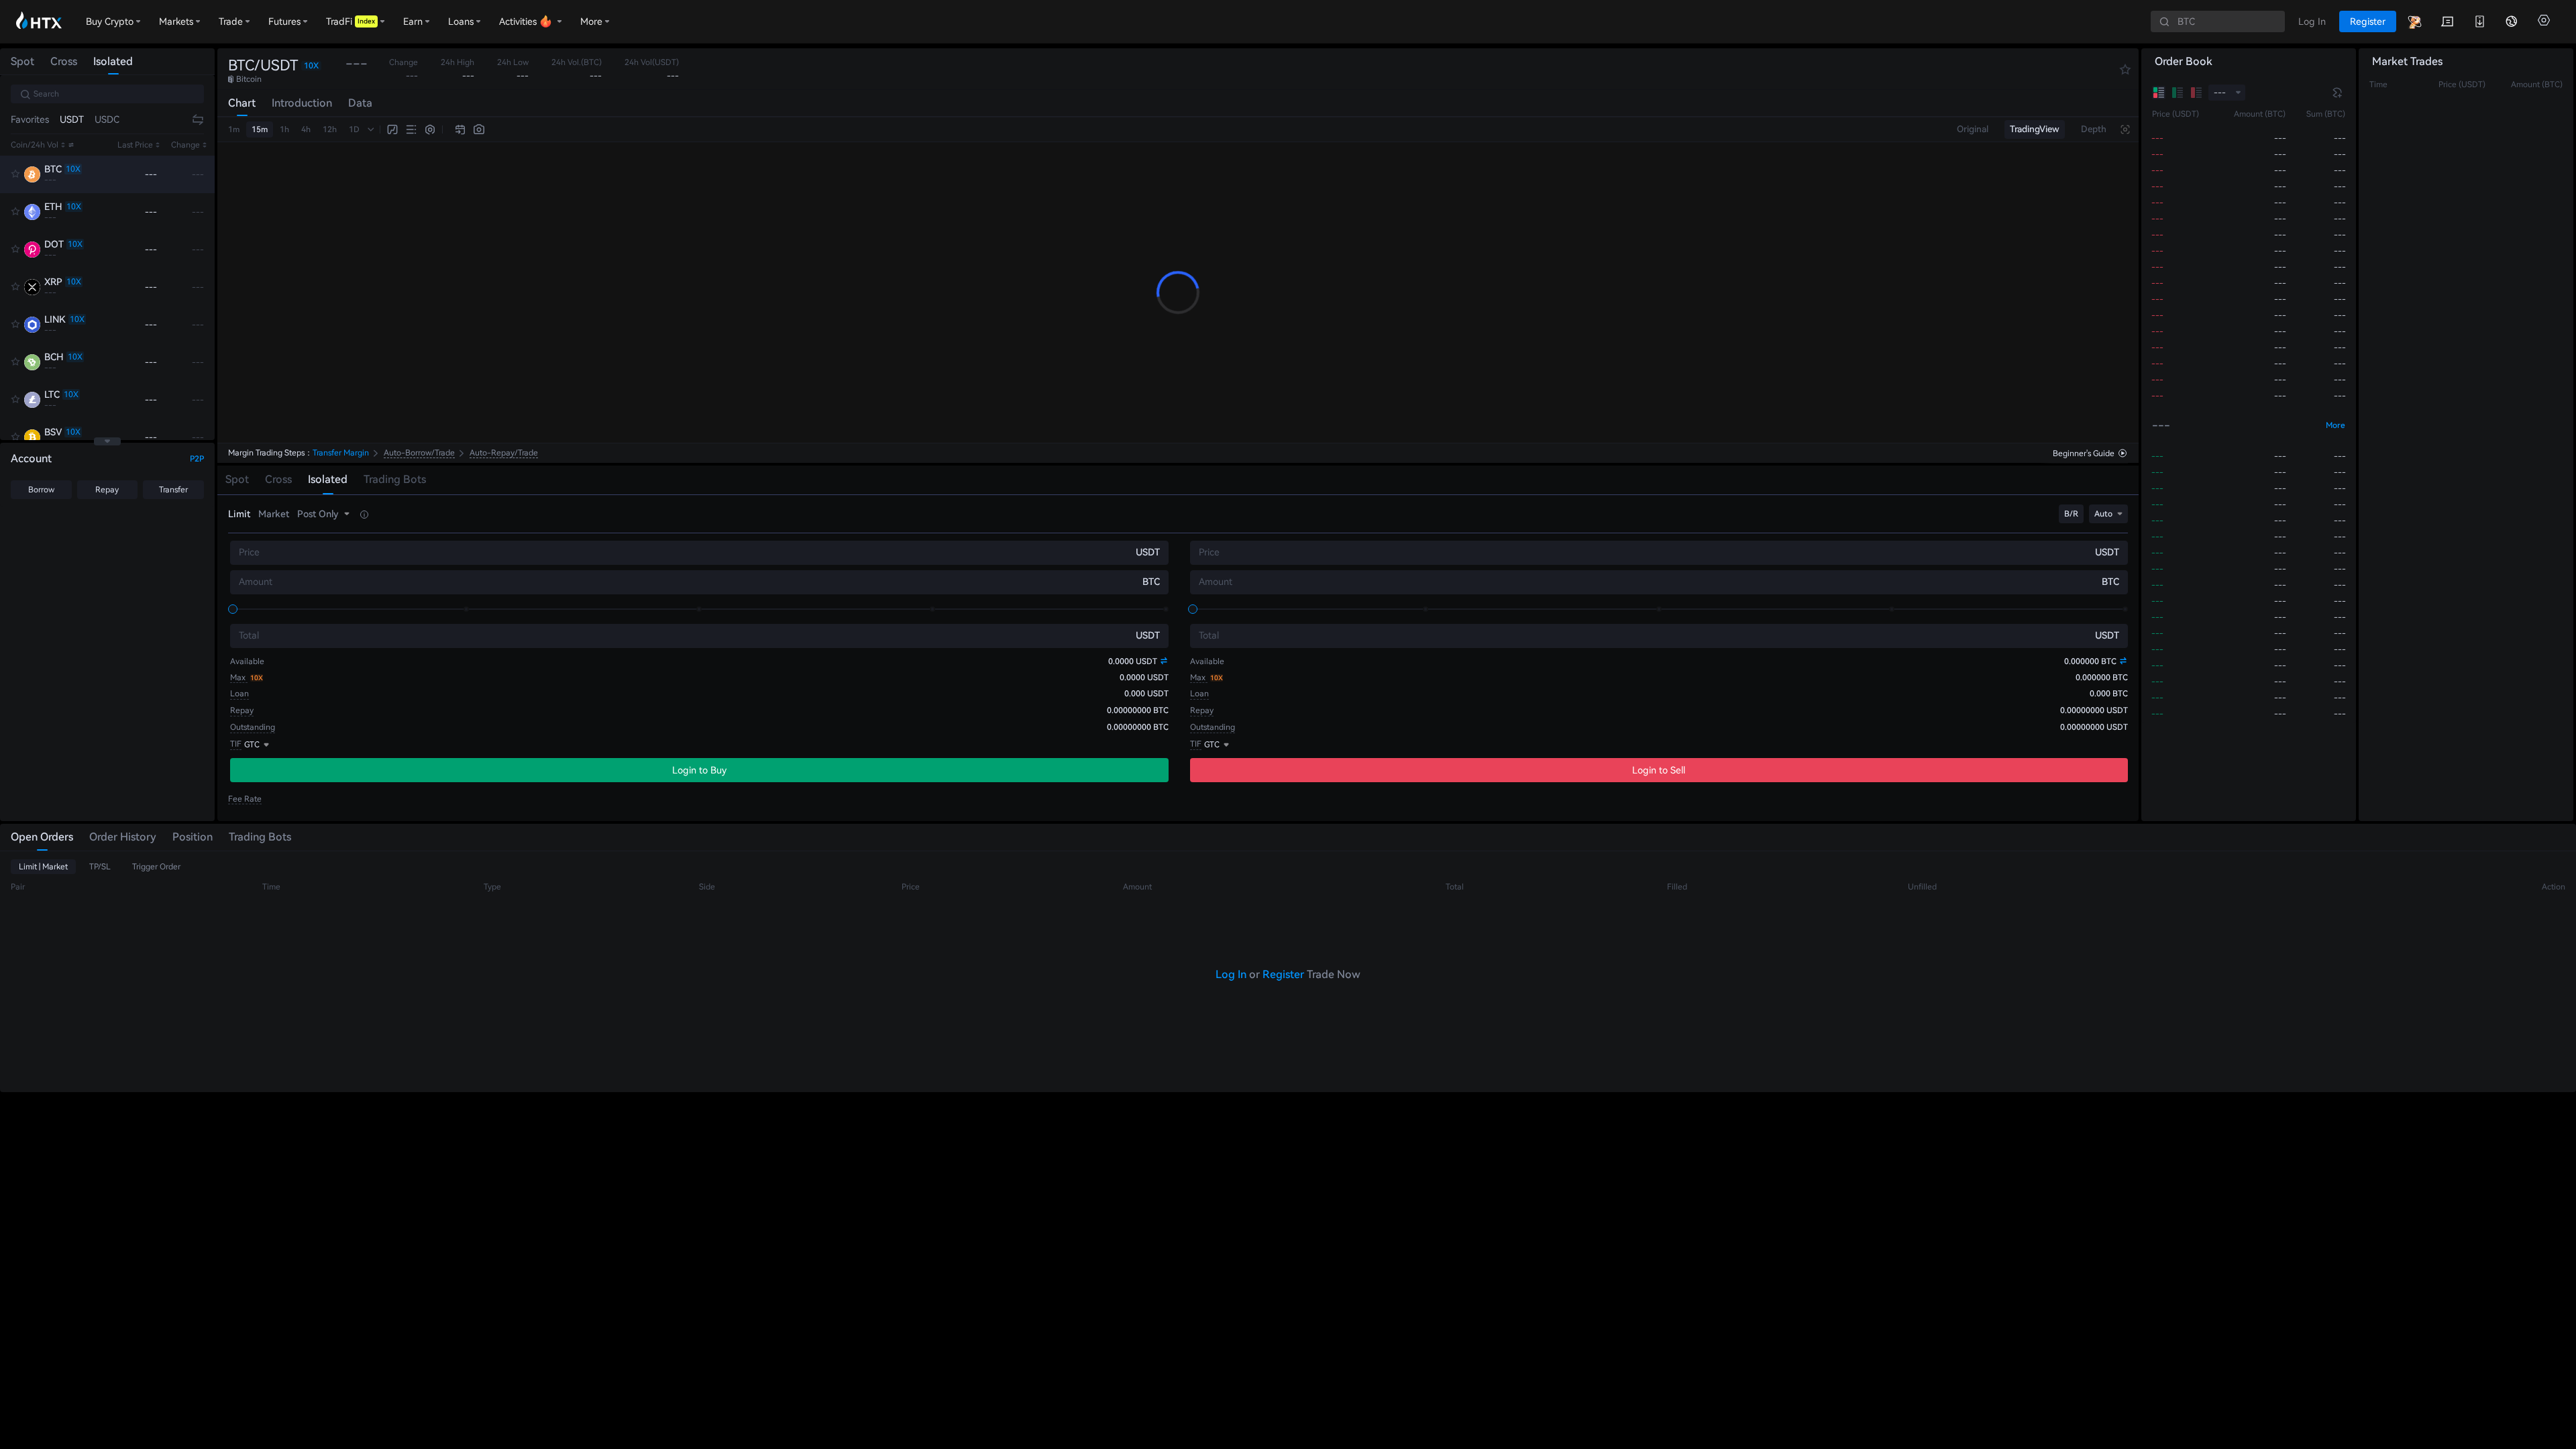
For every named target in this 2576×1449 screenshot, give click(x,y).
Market (274, 514)
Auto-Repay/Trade (504, 453)
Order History (123, 837)
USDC (107, 119)
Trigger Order (156, 867)
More (2336, 425)
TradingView (2035, 129)
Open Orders (42, 837)
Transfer (173, 490)
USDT (72, 119)
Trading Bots (260, 837)
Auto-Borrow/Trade (419, 453)
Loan (239, 694)
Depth (2094, 129)
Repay (107, 490)
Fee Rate (245, 799)
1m (234, 129)
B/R (2071, 514)
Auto (2103, 514)
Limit (239, 514)
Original (1973, 129)
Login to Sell (1659, 770)
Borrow (41, 490)
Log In (1231, 974)
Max (239, 678)
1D (354, 129)
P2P (197, 459)
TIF (236, 744)
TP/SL (100, 867)
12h (330, 129)
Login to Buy (699, 770)
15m (260, 129)
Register (1283, 974)
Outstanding (253, 727)
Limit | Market (43, 867)
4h (306, 129)
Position (193, 837)
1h (284, 129)
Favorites (30, 119)
